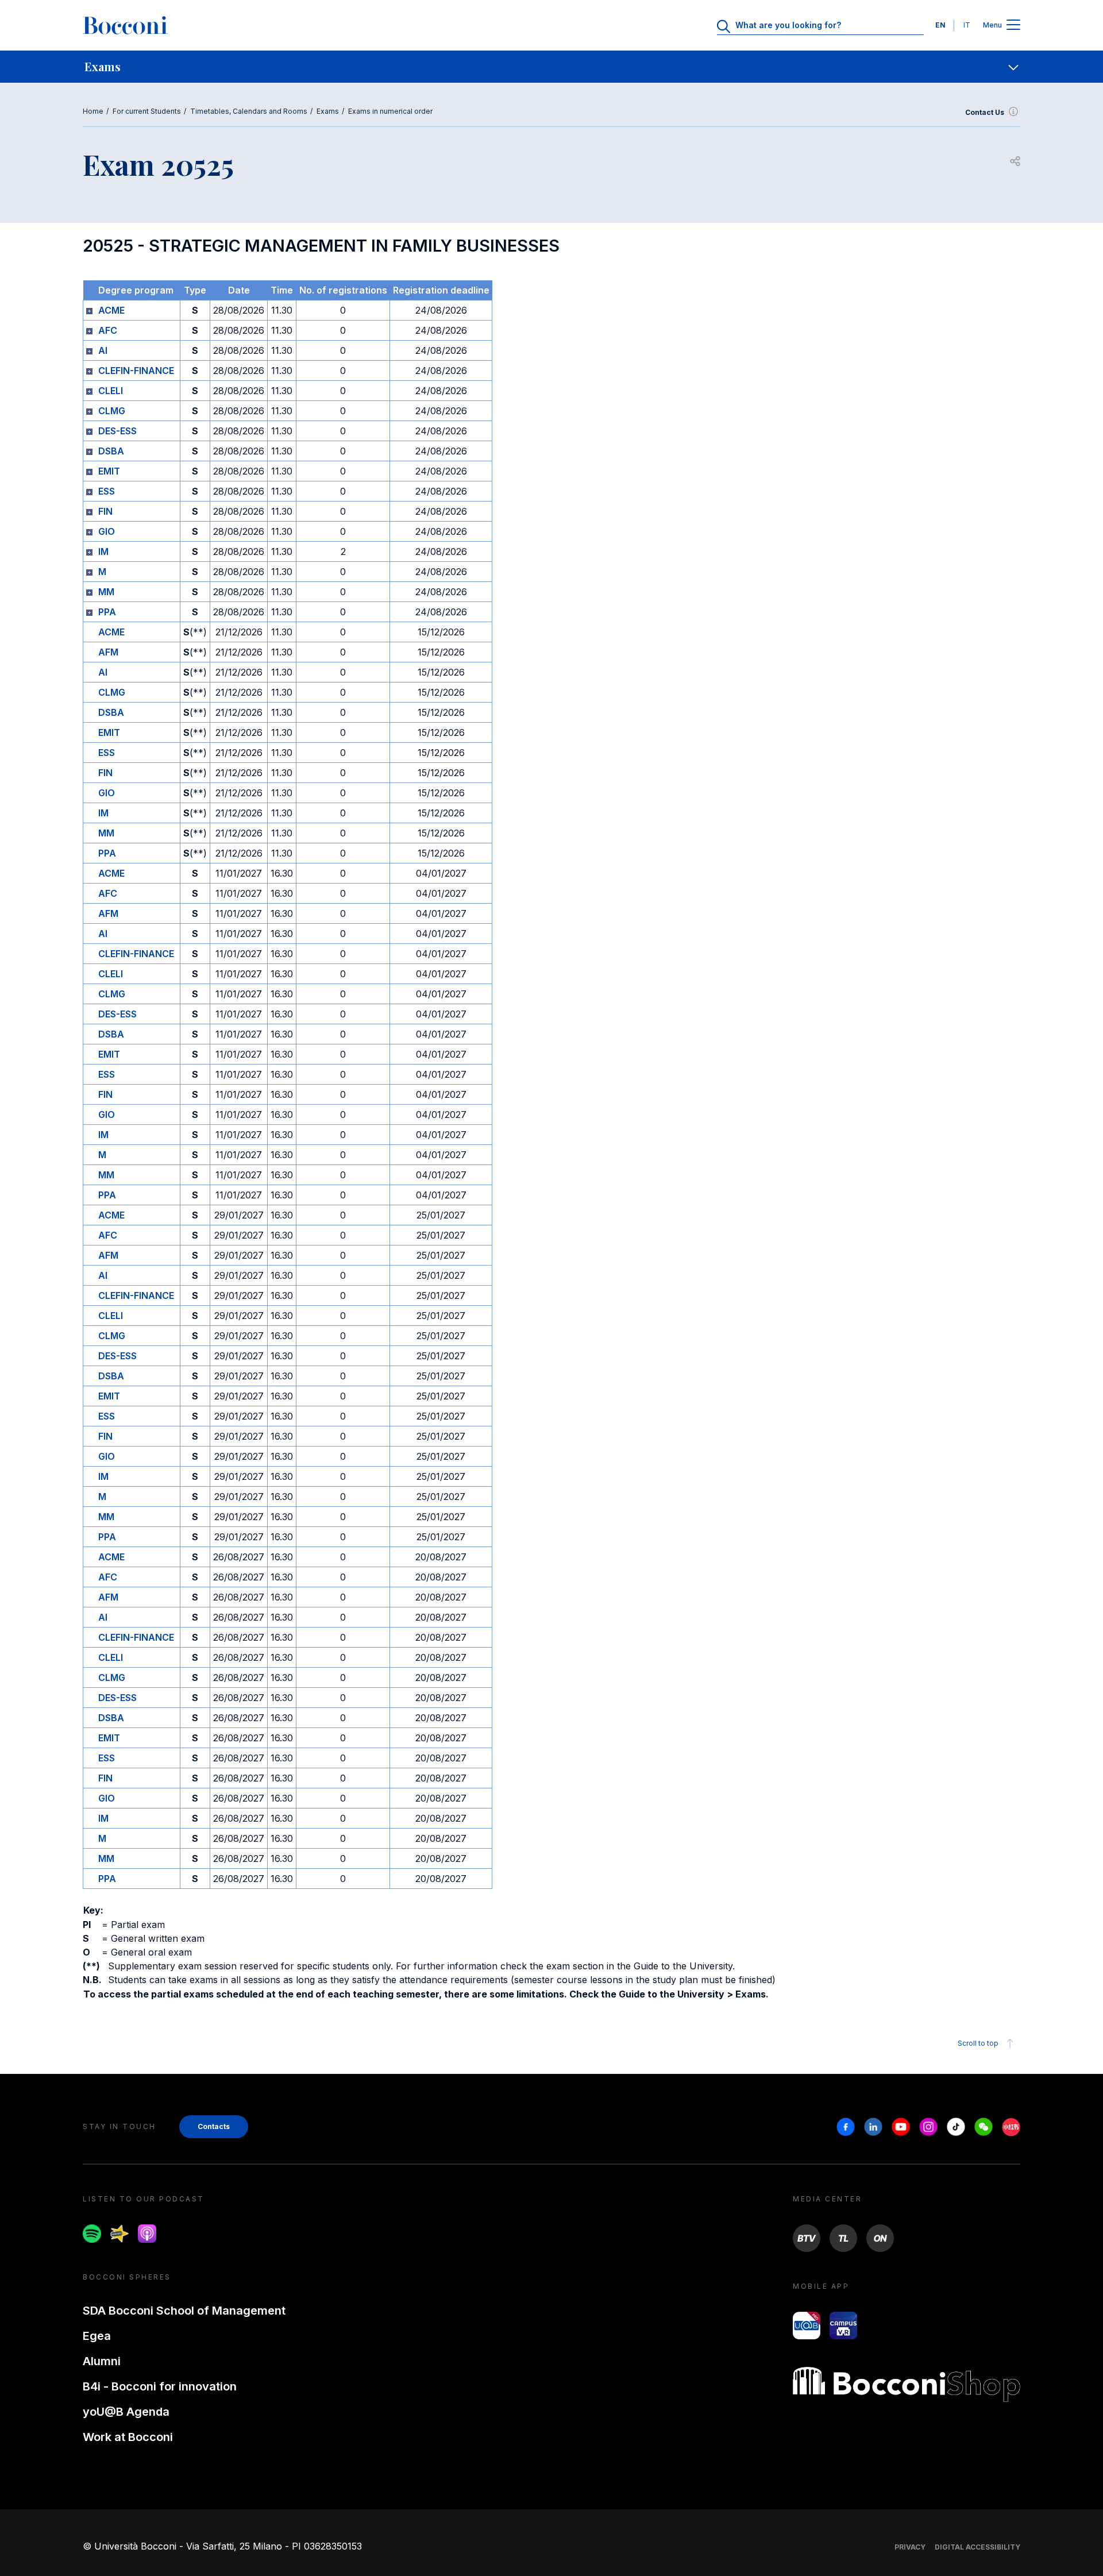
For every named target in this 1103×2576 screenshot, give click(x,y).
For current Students (147, 111)
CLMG (112, 411)
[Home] (125, 25)
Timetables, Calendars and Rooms (249, 111)
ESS (107, 491)
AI (103, 350)
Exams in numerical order (390, 111)
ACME (111, 310)
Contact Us (985, 112)
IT (967, 25)
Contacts (214, 2126)
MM (106, 592)
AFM (108, 652)
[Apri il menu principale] (1013, 26)
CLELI (111, 391)
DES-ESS (117, 431)
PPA (107, 612)
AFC (108, 330)
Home (93, 111)
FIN (105, 511)
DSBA (111, 451)
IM (103, 552)
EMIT (109, 471)
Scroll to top (978, 2043)
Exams (328, 111)
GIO (107, 531)
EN (940, 25)
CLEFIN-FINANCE (136, 371)
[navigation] (551, 67)
